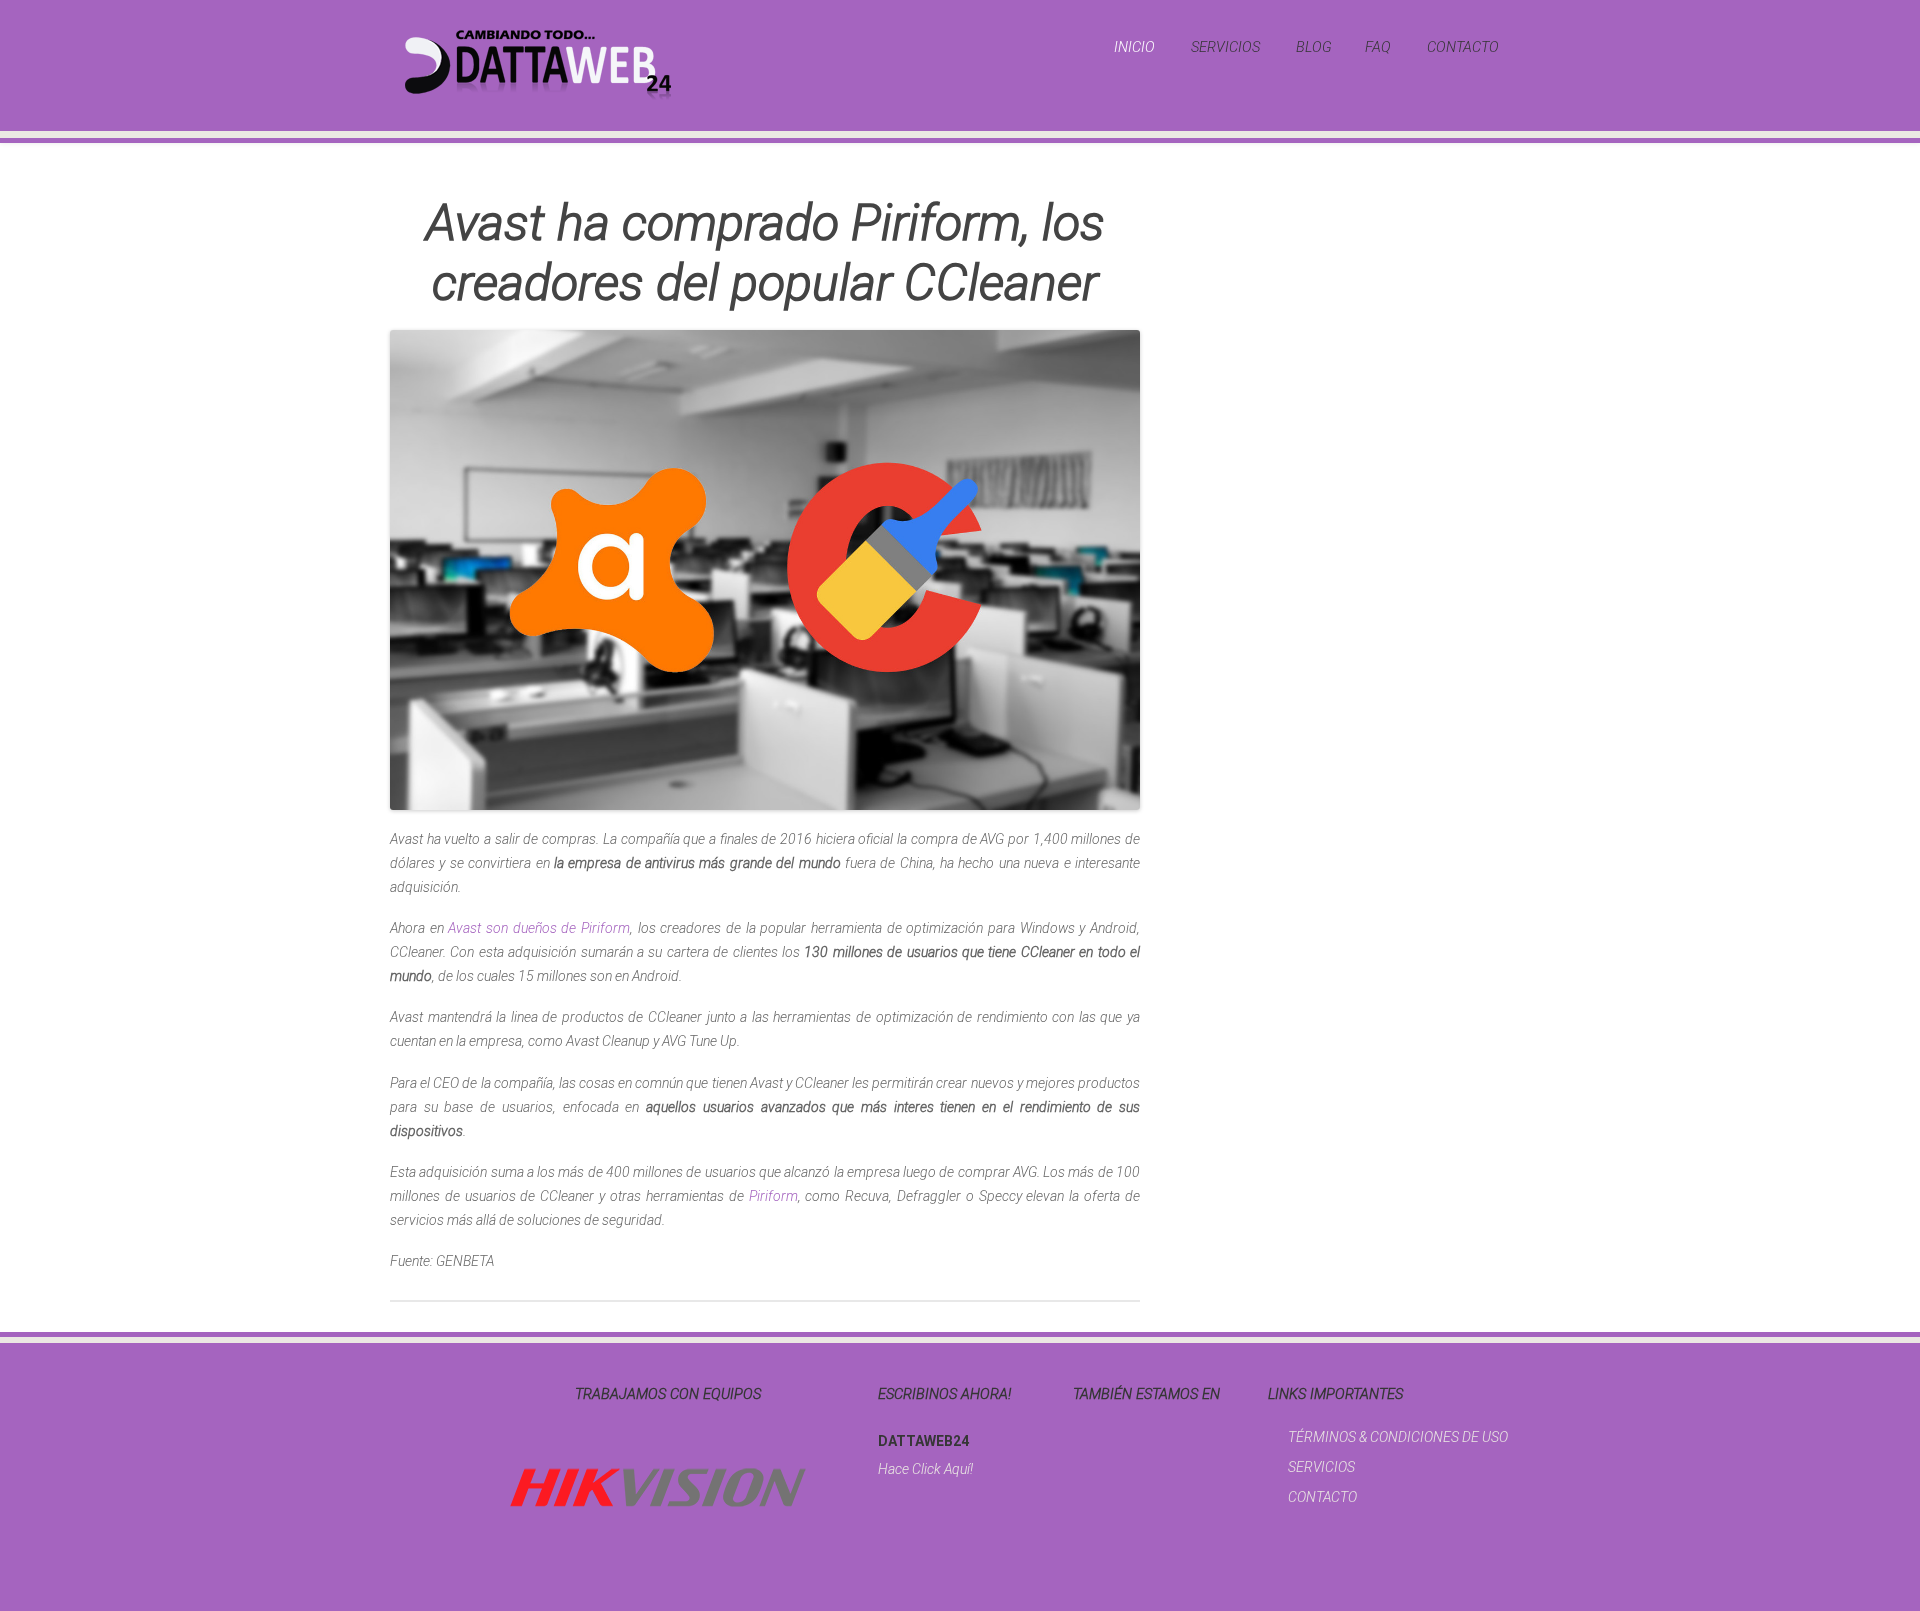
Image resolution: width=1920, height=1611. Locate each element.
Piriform (773, 1196)
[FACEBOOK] (1078, 1434)
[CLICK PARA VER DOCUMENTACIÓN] (658, 1488)
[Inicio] (538, 64)
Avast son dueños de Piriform (539, 928)
